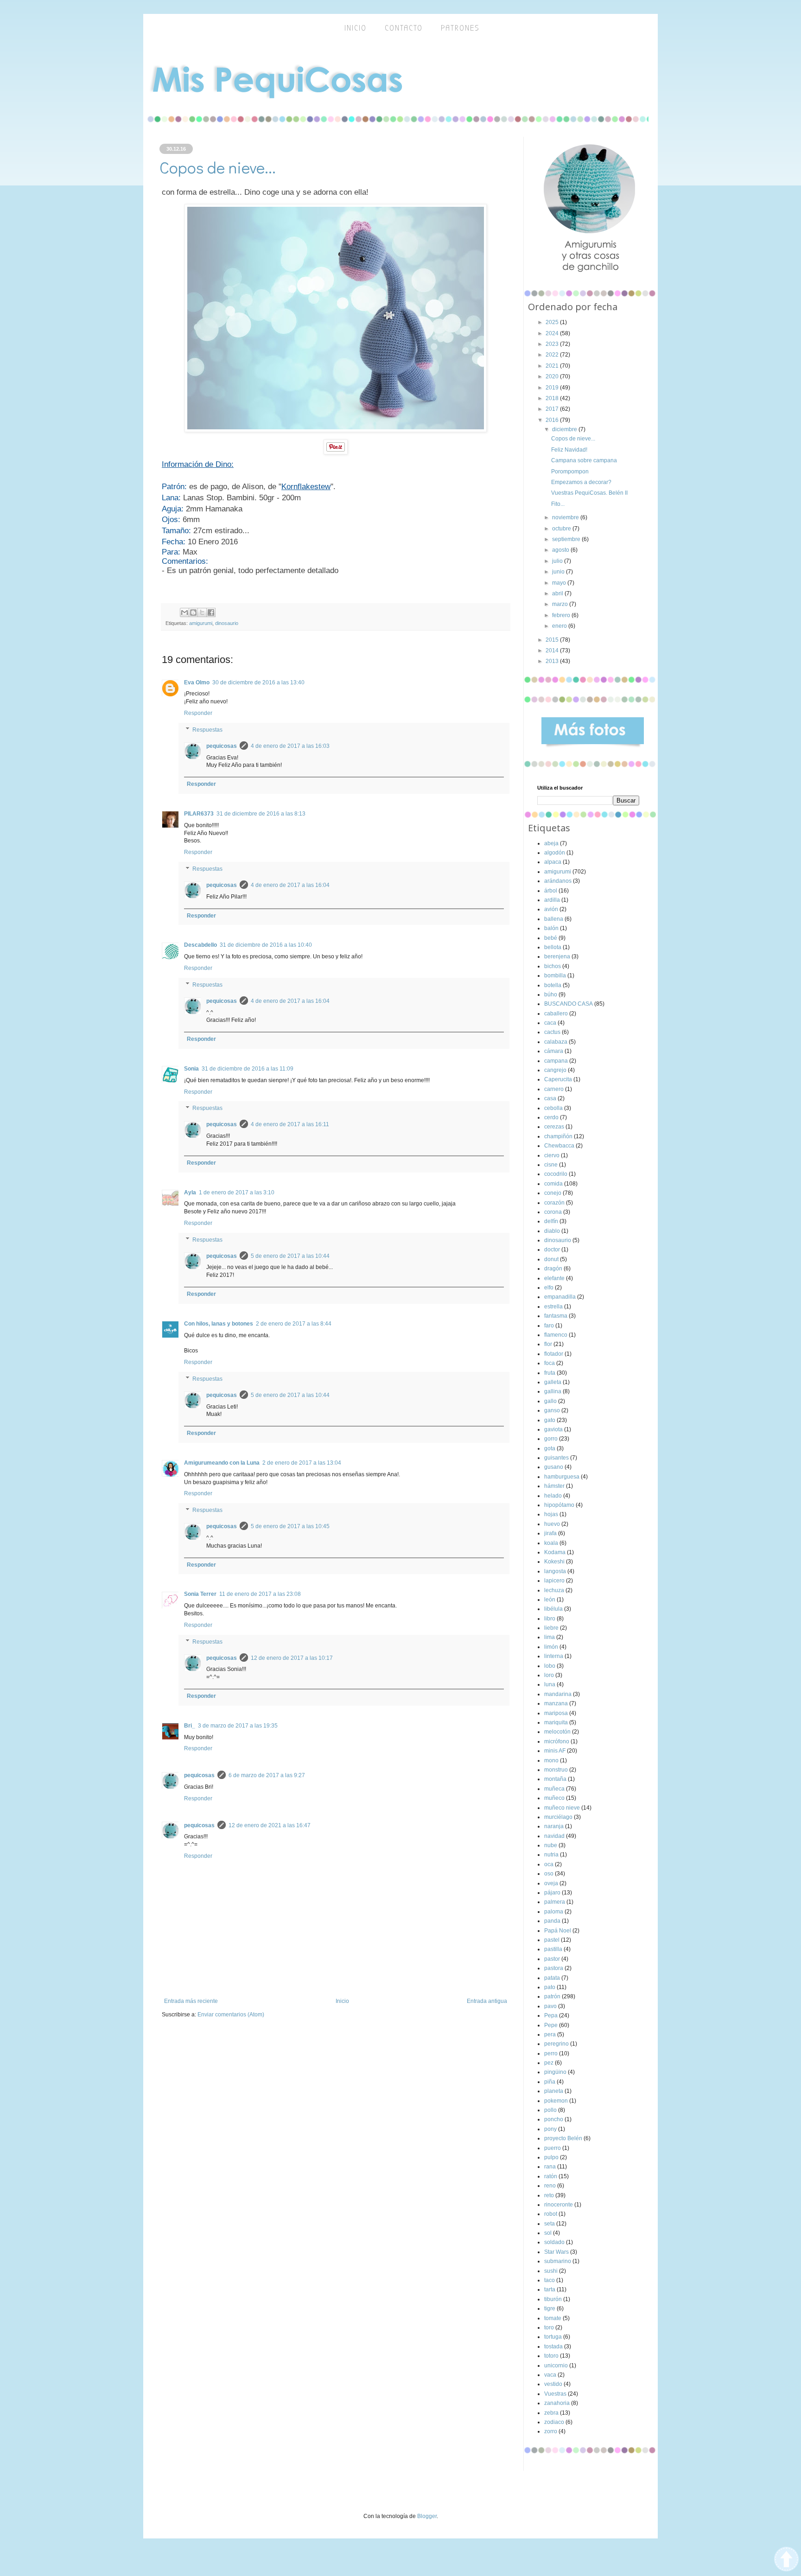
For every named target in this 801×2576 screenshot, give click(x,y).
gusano (554, 1467)
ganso (552, 1410)
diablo (552, 1231)
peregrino (556, 2044)
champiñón (558, 1136)
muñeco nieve (562, 1808)
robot (551, 2214)
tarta (550, 2289)
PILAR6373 (199, 814)
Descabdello (200, 945)
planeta (554, 2091)
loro (549, 1675)
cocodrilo (556, 1174)
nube (551, 1845)
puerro (553, 2148)
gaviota (553, 1429)
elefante (554, 1278)
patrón (552, 1996)
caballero (556, 1014)
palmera (555, 1902)
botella (553, 985)
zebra (551, 2413)
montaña (555, 1779)
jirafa (550, 1533)
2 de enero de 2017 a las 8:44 (294, 1324)
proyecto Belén (563, 2138)
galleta (553, 1382)
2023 (553, 344)
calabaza (556, 1042)
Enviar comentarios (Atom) (231, 2015)
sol (548, 2233)
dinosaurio (227, 623)
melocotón (557, 1732)
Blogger (427, 2516)
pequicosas (222, 746)
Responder (198, 713)
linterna (554, 1656)
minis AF (555, 1751)
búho (551, 995)
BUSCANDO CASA (569, 1004)
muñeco (554, 1798)
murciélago (558, 1817)
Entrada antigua (487, 2001)
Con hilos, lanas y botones (219, 1324)
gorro (551, 1439)
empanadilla (560, 1297)
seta (550, 2224)
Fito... (558, 504)
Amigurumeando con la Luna (222, 1463)
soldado (554, 2242)
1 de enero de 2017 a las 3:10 (237, 1192)
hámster (554, 1486)
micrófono (557, 1741)
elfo (549, 1288)
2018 (553, 398)
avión (551, 909)
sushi (551, 2271)
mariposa (556, 1713)
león (550, 1600)
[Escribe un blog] (193, 612)
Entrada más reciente (191, 2001)
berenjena (557, 956)
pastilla (553, 1949)
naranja (554, 1826)
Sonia (191, 1069)
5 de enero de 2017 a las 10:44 (290, 1256)
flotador (554, 1354)
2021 (553, 366)
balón (551, 928)
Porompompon (570, 472)
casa (550, 1098)
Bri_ (190, 1726)
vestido (553, 2384)
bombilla (555, 976)
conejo (553, 1193)
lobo (550, 1666)
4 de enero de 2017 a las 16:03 (290, 746)
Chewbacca (559, 1146)
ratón (551, 2176)
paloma (554, 1912)
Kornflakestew (306, 487)
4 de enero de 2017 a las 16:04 (290, 885)
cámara (554, 1051)
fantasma (556, 1316)
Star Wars (556, 2252)
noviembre (566, 517)
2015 (553, 640)
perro (551, 2053)
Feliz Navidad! (569, 450)
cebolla (553, 1108)
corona (553, 1212)
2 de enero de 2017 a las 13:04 (302, 1463)
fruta (550, 1373)
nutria (551, 1855)
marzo (561, 604)
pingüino (555, 2072)
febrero (562, 615)
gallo (550, 1401)
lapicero (554, 1581)
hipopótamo (559, 1505)
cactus (552, 1032)
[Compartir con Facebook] (211, 612)
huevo (552, 1524)
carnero (554, 1089)
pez (549, 2063)
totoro (551, 2356)
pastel (552, 1940)
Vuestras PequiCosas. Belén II (589, 493)
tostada (553, 2346)
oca (549, 1864)
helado (553, 1496)
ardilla (552, 900)
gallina (553, 1391)
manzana (556, 1703)
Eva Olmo (197, 682)
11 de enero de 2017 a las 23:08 (260, 1594)
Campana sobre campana (584, 460)
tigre (550, 2308)
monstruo (556, 1770)
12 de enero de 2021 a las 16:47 (270, 1825)
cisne (551, 1165)
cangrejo (555, 1070)
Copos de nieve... (573, 439)
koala (551, 1543)
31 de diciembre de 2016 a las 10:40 (266, 945)
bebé (551, 938)
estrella (553, 1307)
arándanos (558, 881)
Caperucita (558, 1079)
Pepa (551, 2015)
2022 (553, 355)
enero (560, 626)
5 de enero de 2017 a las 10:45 (290, 1526)
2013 (553, 661)
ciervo (552, 1155)
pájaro (552, 1893)
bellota (553, 947)
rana (550, 2167)
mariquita (556, 1722)
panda (552, 1921)
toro (549, 2327)
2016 (553, 420)
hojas (551, 1514)
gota (550, 1448)
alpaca (553, 862)
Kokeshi (554, 1562)
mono (551, 1760)
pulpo (551, 2157)
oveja (551, 1883)
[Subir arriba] (786, 2560)
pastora (554, 1968)
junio (559, 572)
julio (558, 561)
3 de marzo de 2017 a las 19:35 (238, 1726)
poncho (554, 2119)
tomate (553, 2318)
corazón (554, 1203)
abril (558, 593)
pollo (550, 2110)
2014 (553, 650)
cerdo (551, 1117)
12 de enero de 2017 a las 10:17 (292, 1658)
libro (550, 1619)
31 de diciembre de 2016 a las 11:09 (248, 1069)
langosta (555, 1571)
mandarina (558, 1694)
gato (550, 1420)
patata (552, 1978)
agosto (561, 550)
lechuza (554, 1590)
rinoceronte (559, 2205)
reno (550, 2186)
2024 (553, 333)
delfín (551, 1221)
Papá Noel (558, 1931)
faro (549, 1326)
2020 (553, 376)
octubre (562, 529)
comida (553, 1184)
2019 (553, 388)
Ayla (190, 1192)
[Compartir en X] (202, 612)
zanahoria (557, 2403)
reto (549, 2195)
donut (551, 1259)
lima (550, 1637)
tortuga (553, 2337)
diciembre (565, 429)
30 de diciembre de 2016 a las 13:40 (258, 682)
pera (550, 2034)
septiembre (567, 539)
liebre (551, 1628)
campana (556, 1061)
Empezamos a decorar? (581, 482)
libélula (553, 1609)
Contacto (404, 28)
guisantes (556, 1458)
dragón (553, 1269)
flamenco (556, 1335)
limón (551, 1647)
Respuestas (207, 730)
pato (550, 1987)
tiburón (553, 2299)
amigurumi (201, 623)
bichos (553, 966)
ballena (554, 919)
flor (548, 1344)
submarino (558, 2261)
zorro (551, 2431)
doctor (552, 1250)
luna (550, 1684)
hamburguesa (562, 1477)
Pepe (551, 2025)
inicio (356, 28)
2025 (553, 322)
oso (549, 1874)
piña (550, 2082)
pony (550, 2129)
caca (550, 1023)
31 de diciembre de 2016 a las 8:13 (261, 814)
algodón (555, 853)
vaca (550, 2375)
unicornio (556, 2366)
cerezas (554, 1127)
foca (550, 1363)
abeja (551, 843)
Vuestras (555, 2394)
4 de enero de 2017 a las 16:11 (290, 1124)
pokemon (556, 2101)
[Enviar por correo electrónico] (184, 612)
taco (550, 2280)
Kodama (555, 1552)
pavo (550, 2006)
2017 (553, 409)
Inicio (342, 2001)
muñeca (554, 1789)
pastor (552, 1959)
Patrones (460, 28)
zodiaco (554, 2422)
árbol (551, 891)
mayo (560, 583)
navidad (554, 1836)
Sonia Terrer (200, 1594)
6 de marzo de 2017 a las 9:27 (267, 1775)
